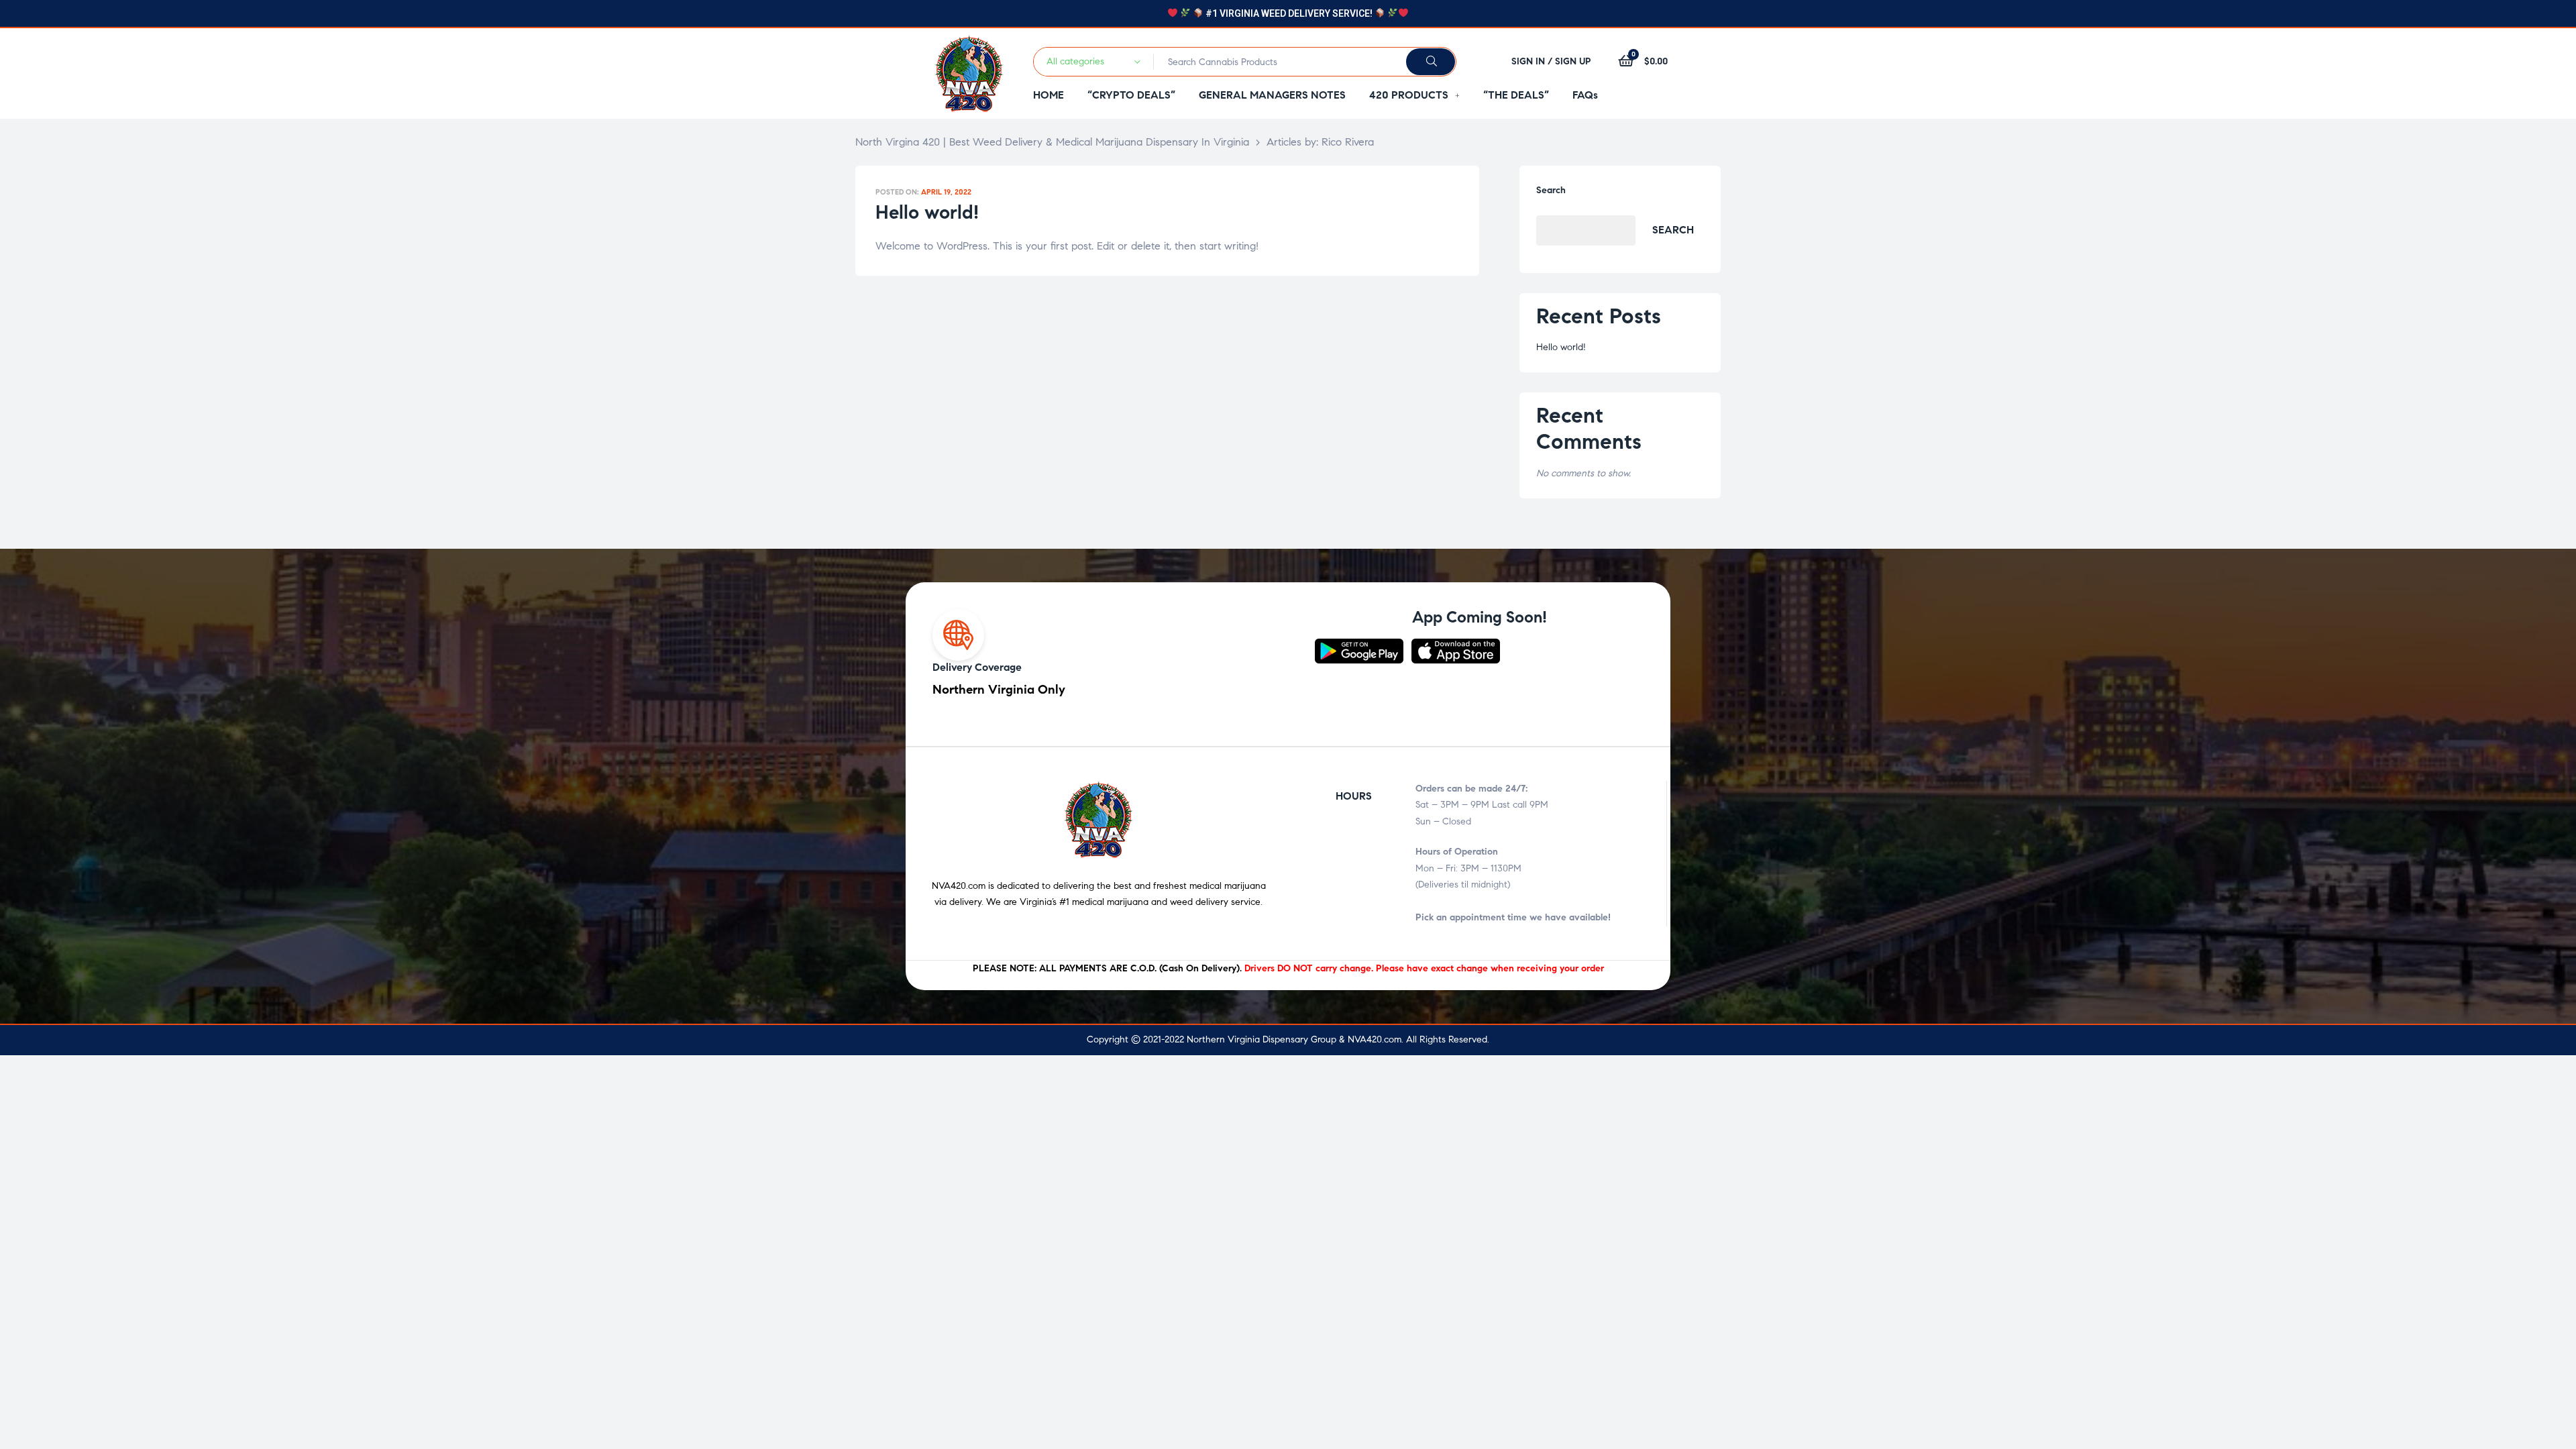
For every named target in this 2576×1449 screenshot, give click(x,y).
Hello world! (927, 212)
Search (1551, 190)
